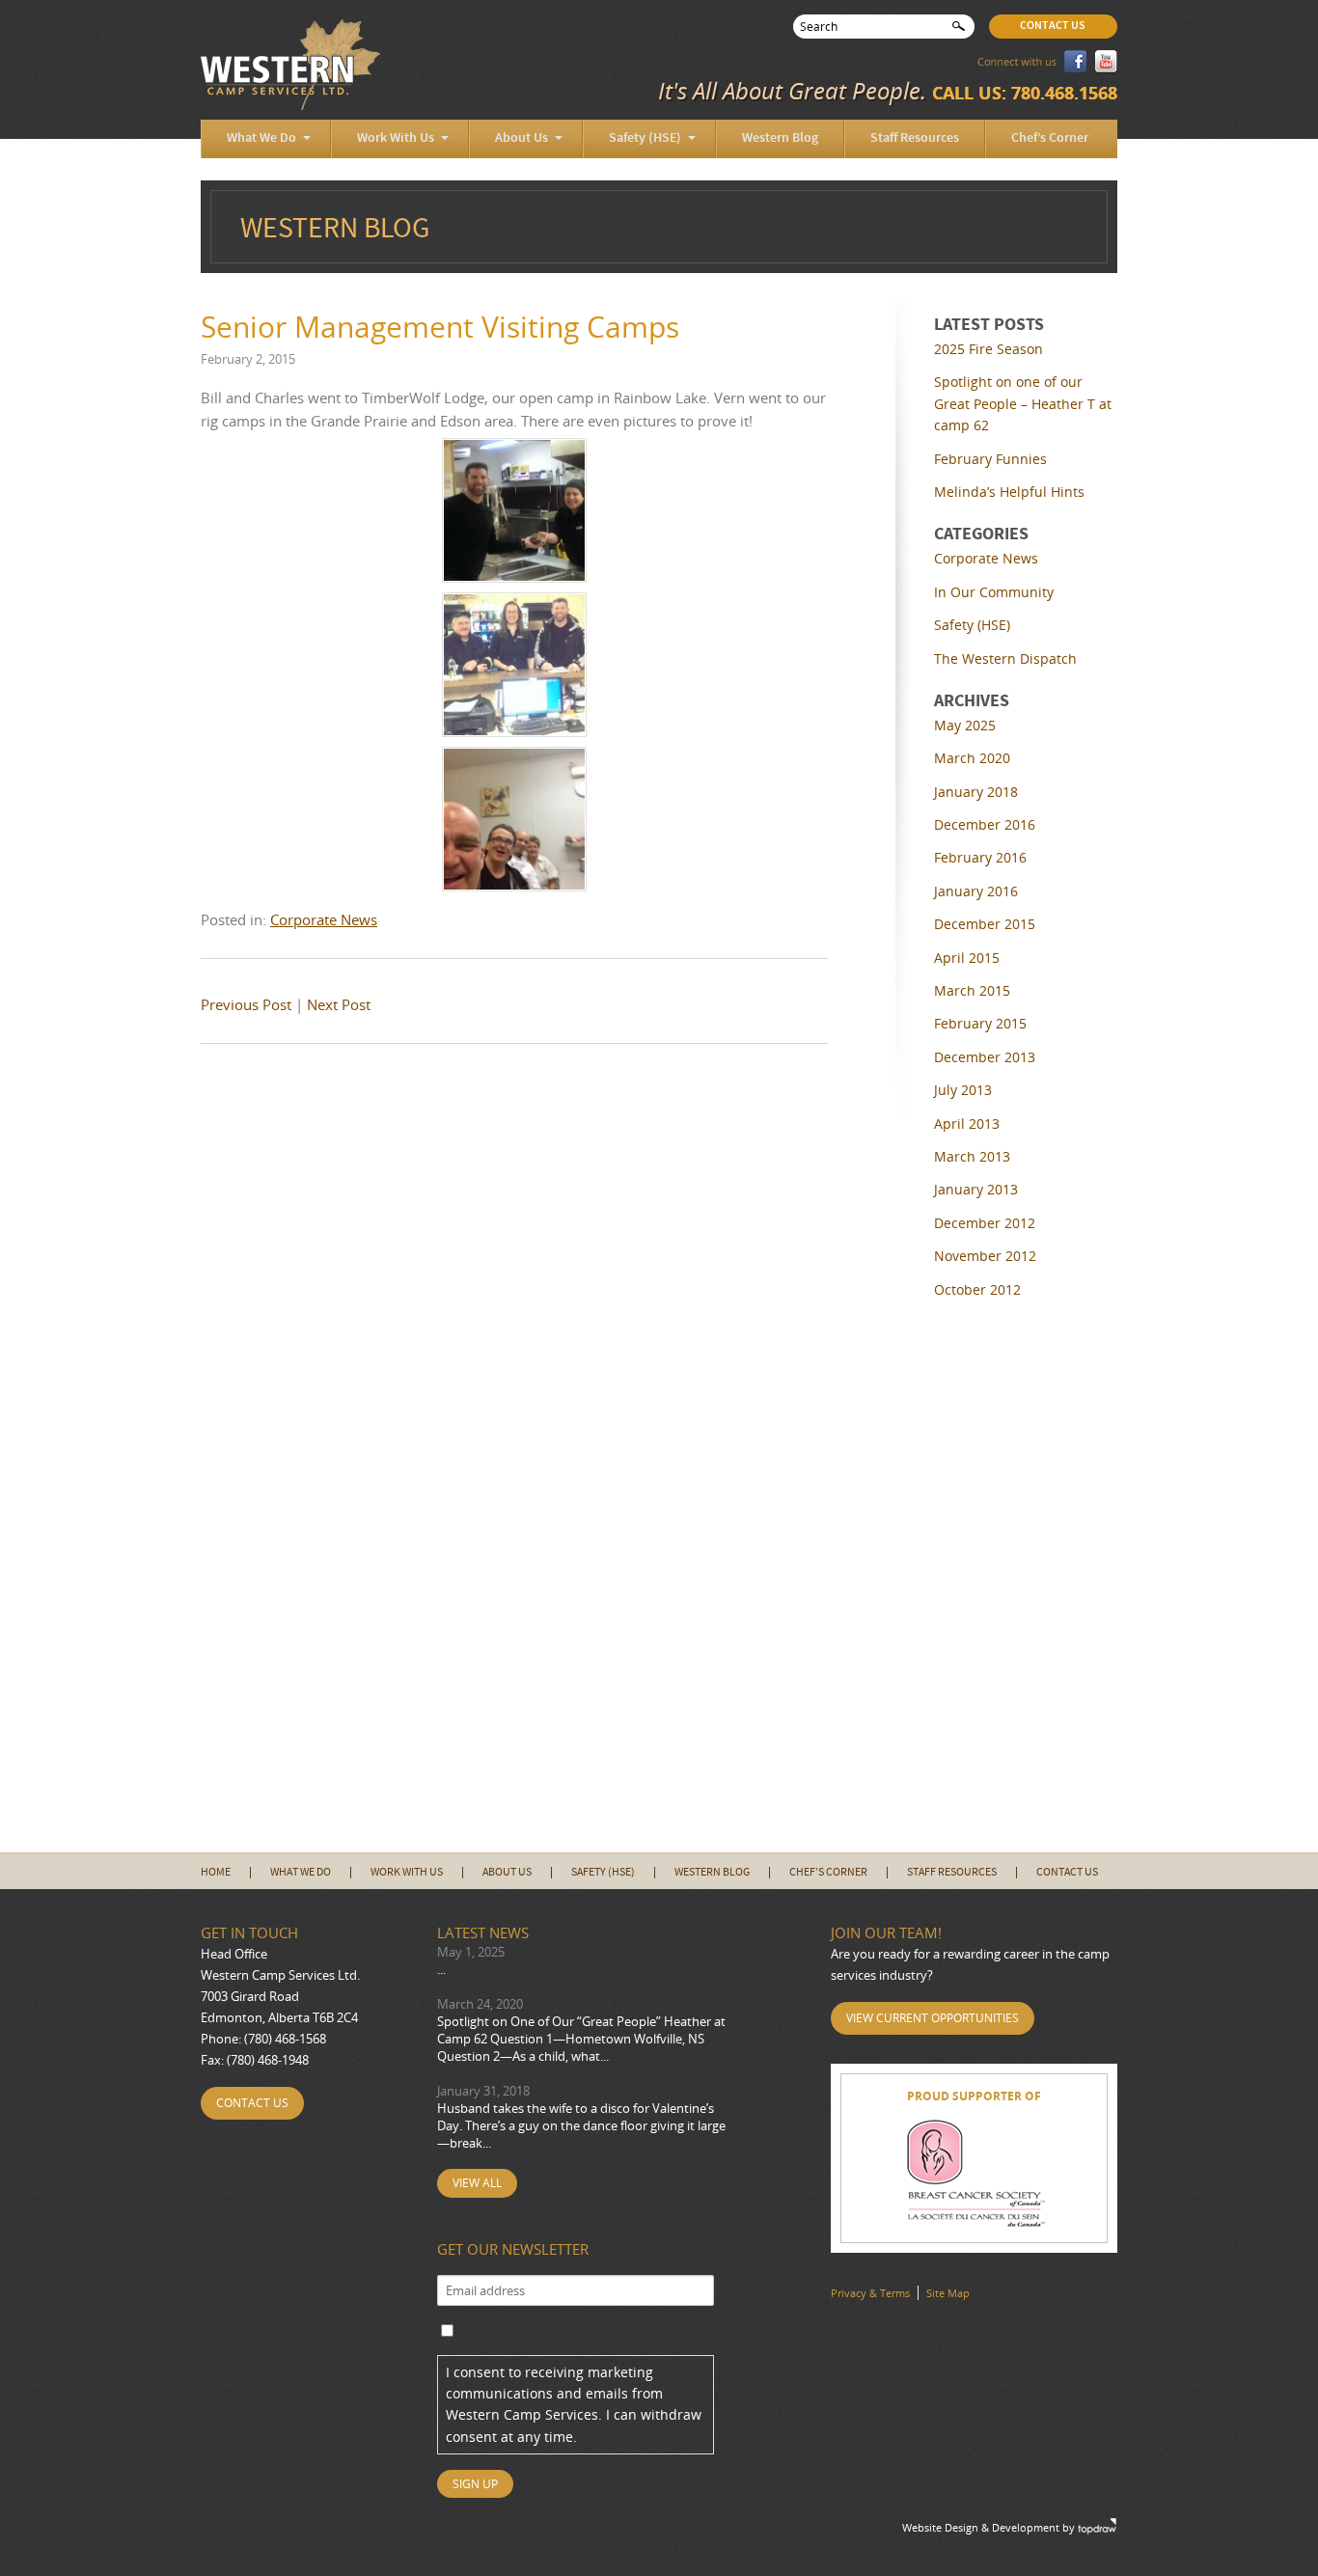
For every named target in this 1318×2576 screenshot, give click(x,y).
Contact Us (1053, 26)
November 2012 (985, 1256)
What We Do (261, 138)
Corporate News (324, 919)
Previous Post (246, 1004)
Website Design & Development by (988, 2527)
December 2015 (985, 924)
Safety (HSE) (645, 138)
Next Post (339, 1004)
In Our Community (994, 592)
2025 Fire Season (988, 349)
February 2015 (980, 1023)
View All (477, 2183)
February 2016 (980, 857)
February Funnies (990, 459)
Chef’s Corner (1050, 138)
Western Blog (780, 138)
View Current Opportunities (933, 2018)
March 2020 (972, 758)
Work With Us (396, 138)
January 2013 (976, 1189)
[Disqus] (514, 1319)
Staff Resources (915, 138)
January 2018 (976, 792)
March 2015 (972, 990)
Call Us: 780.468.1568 (1025, 93)
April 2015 (967, 958)
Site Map (948, 2293)
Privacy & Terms (870, 2293)
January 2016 (976, 891)
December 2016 (985, 824)
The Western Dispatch (1005, 658)
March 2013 (972, 1156)
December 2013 (985, 1057)
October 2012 (977, 1289)
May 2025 (965, 725)
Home (216, 1873)
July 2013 (963, 1090)
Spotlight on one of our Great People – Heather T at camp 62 (1023, 403)
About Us (522, 138)
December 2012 (985, 1223)
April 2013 (967, 1124)
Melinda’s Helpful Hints (1009, 492)
